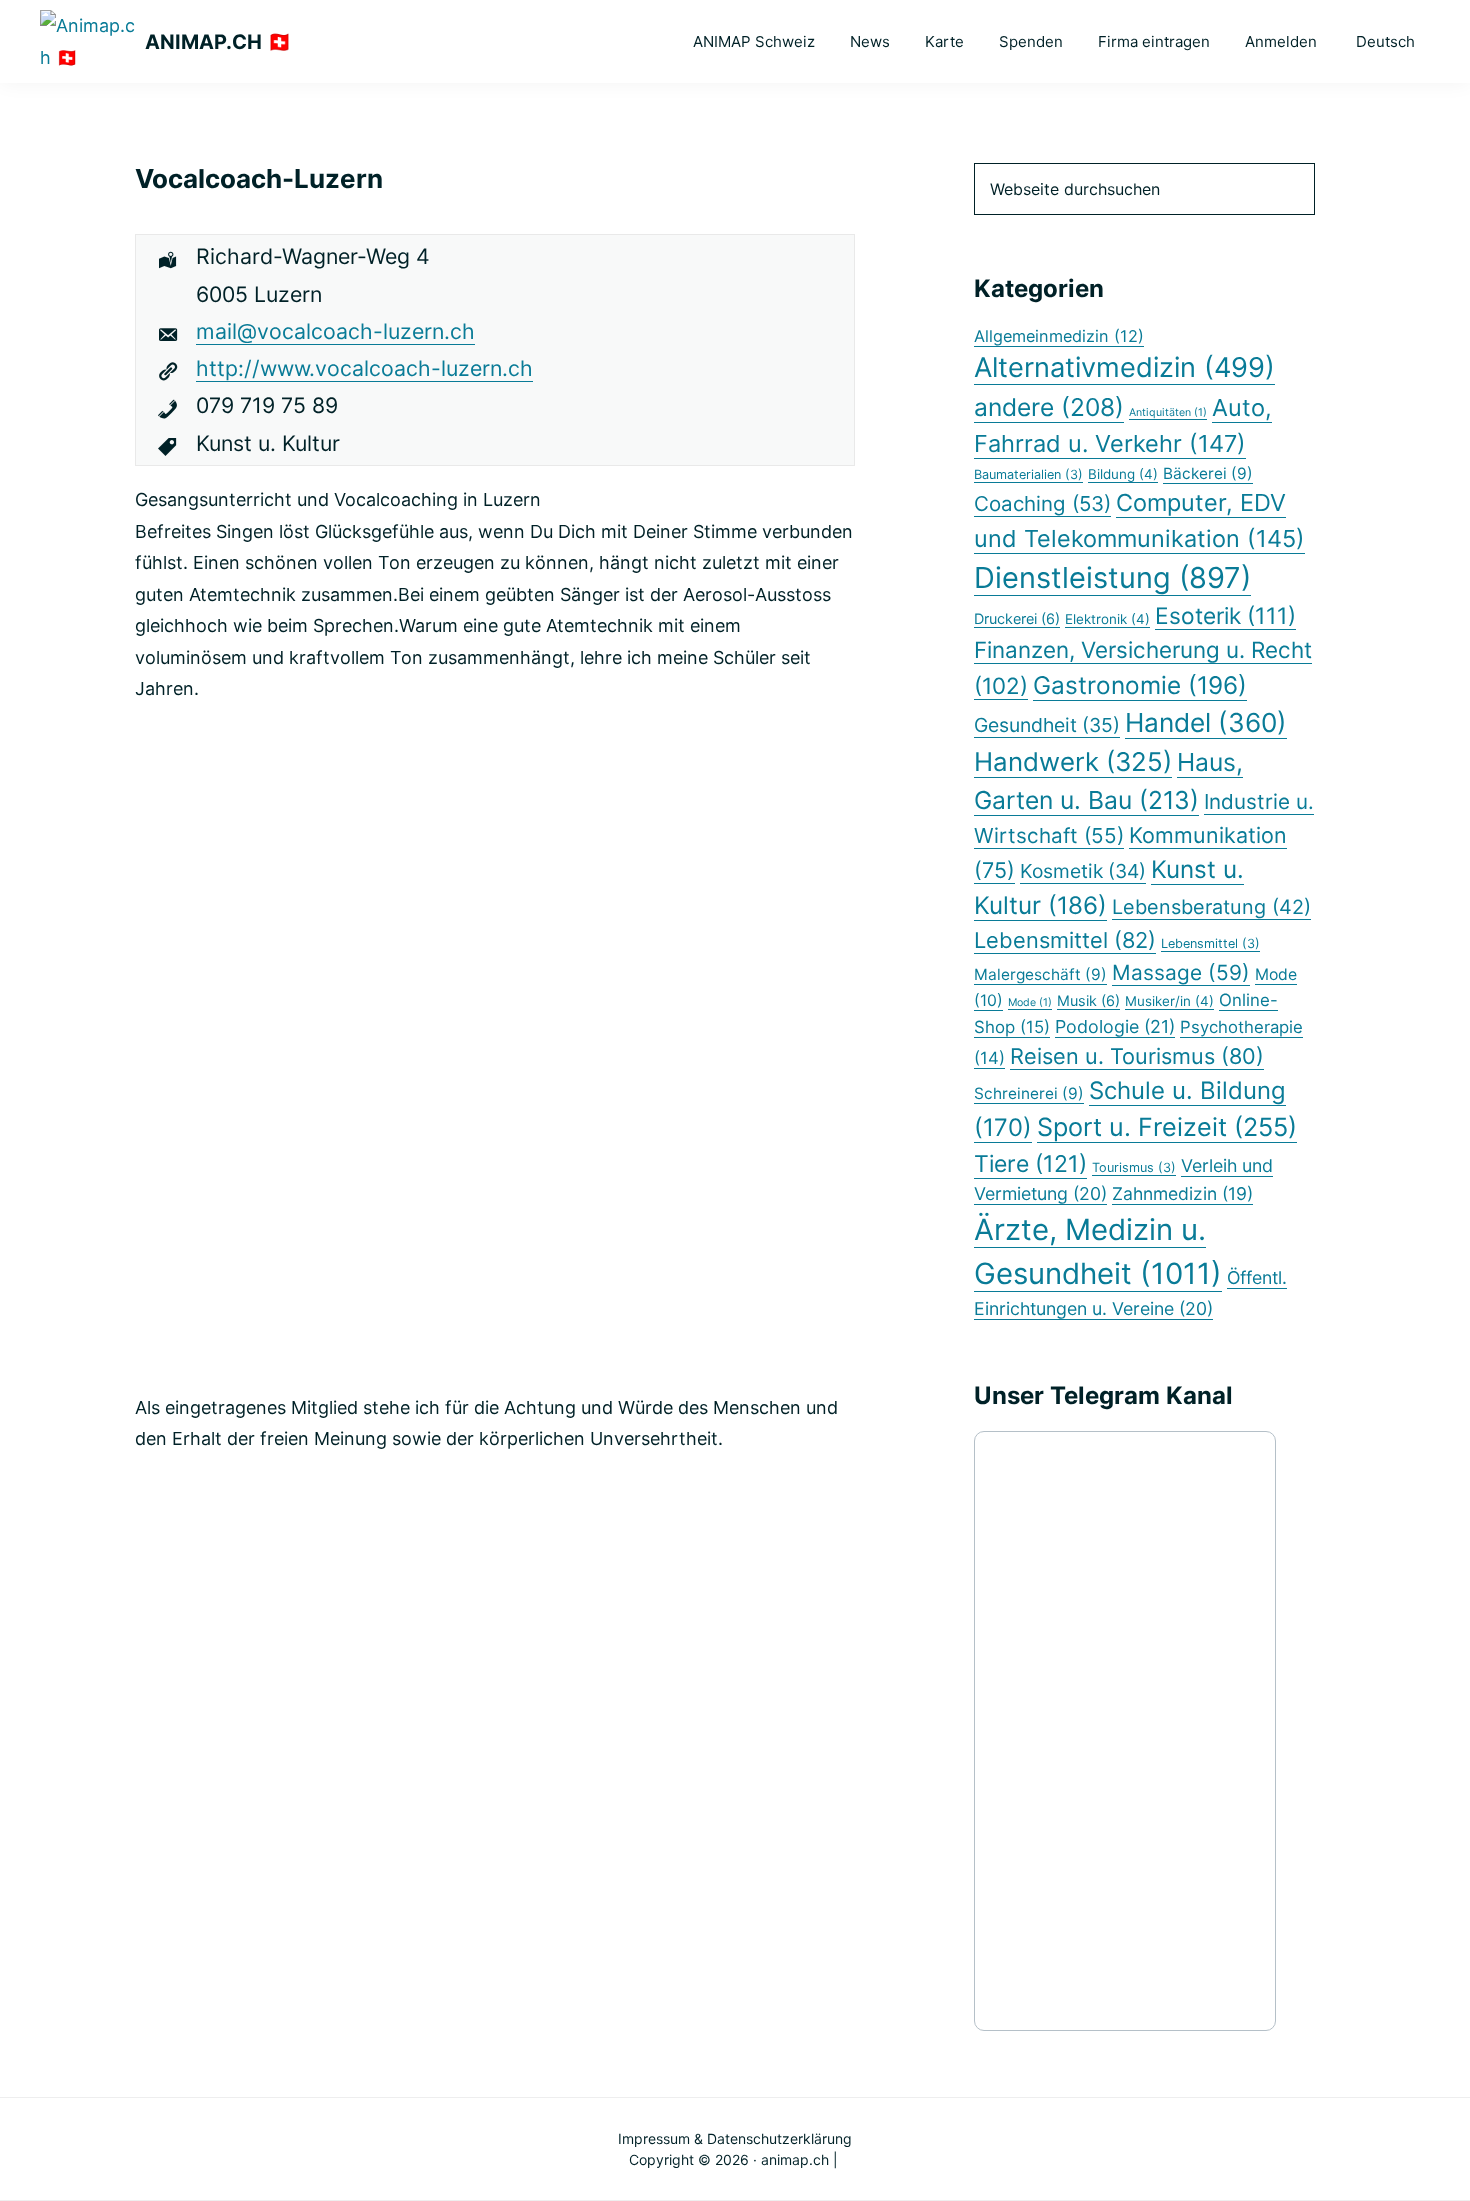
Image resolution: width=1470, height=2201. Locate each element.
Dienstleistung (1112, 577)
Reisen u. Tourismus (1137, 1056)
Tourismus (1134, 1167)
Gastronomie (1140, 685)
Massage (1181, 972)
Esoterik (1225, 615)
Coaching (1042, 503)
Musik (1088, 1000)
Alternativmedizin (1124, 367)
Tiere (1030, 1164)
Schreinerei (1029, 1093)
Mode (1030, 1002)
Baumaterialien (1028, 474)
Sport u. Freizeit (1167, 1127)
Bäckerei (1208, 473)
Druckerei (1017, 618)
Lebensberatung (1211, 907)
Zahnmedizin (1182, 1193)
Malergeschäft (1040, 974)
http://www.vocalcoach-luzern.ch (364, 368)
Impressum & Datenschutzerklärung (735, 2138)
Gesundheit (1047, 725)
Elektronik (1107, 619)
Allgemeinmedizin (1059, 336)
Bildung (1123, 474)
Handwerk (1073, 761)
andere (1049, 407)
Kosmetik (1083, 871)
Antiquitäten (1168, 412)
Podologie (1115, 1026)
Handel (1206, 722)
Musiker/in (1169, 1001)
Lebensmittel (1065, 940)
